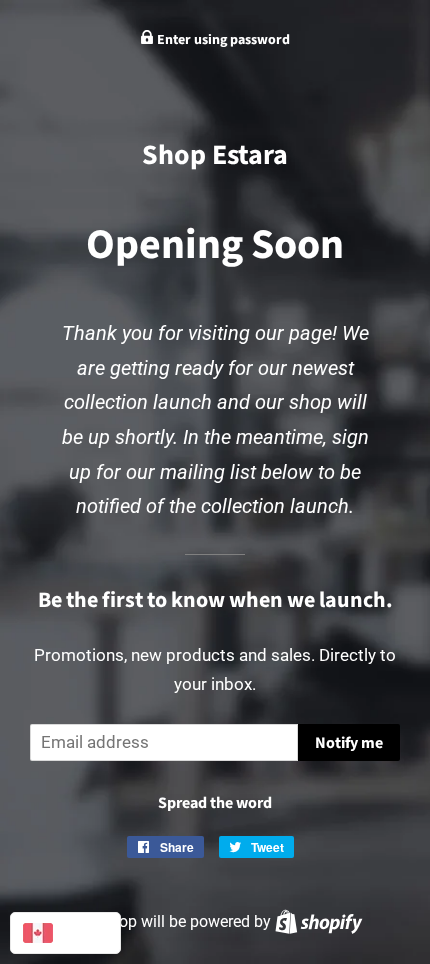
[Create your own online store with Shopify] (318, 921)
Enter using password (222, 40)
